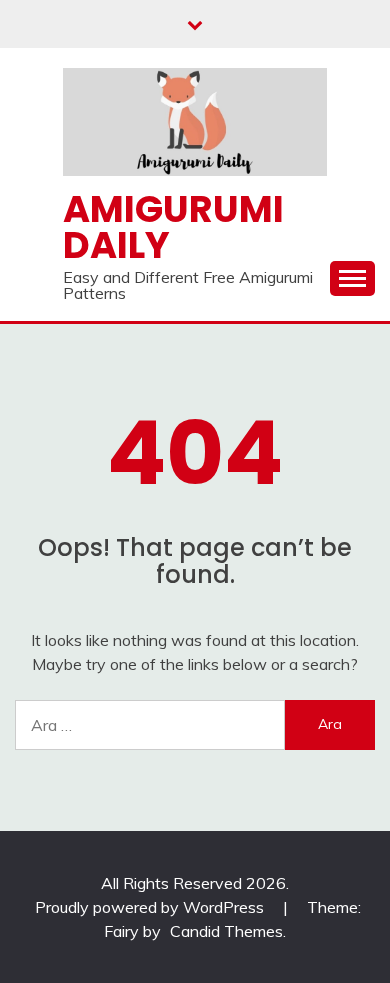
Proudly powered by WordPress (151, 907)
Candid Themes (226, 931)
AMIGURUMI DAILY (173, 227)
